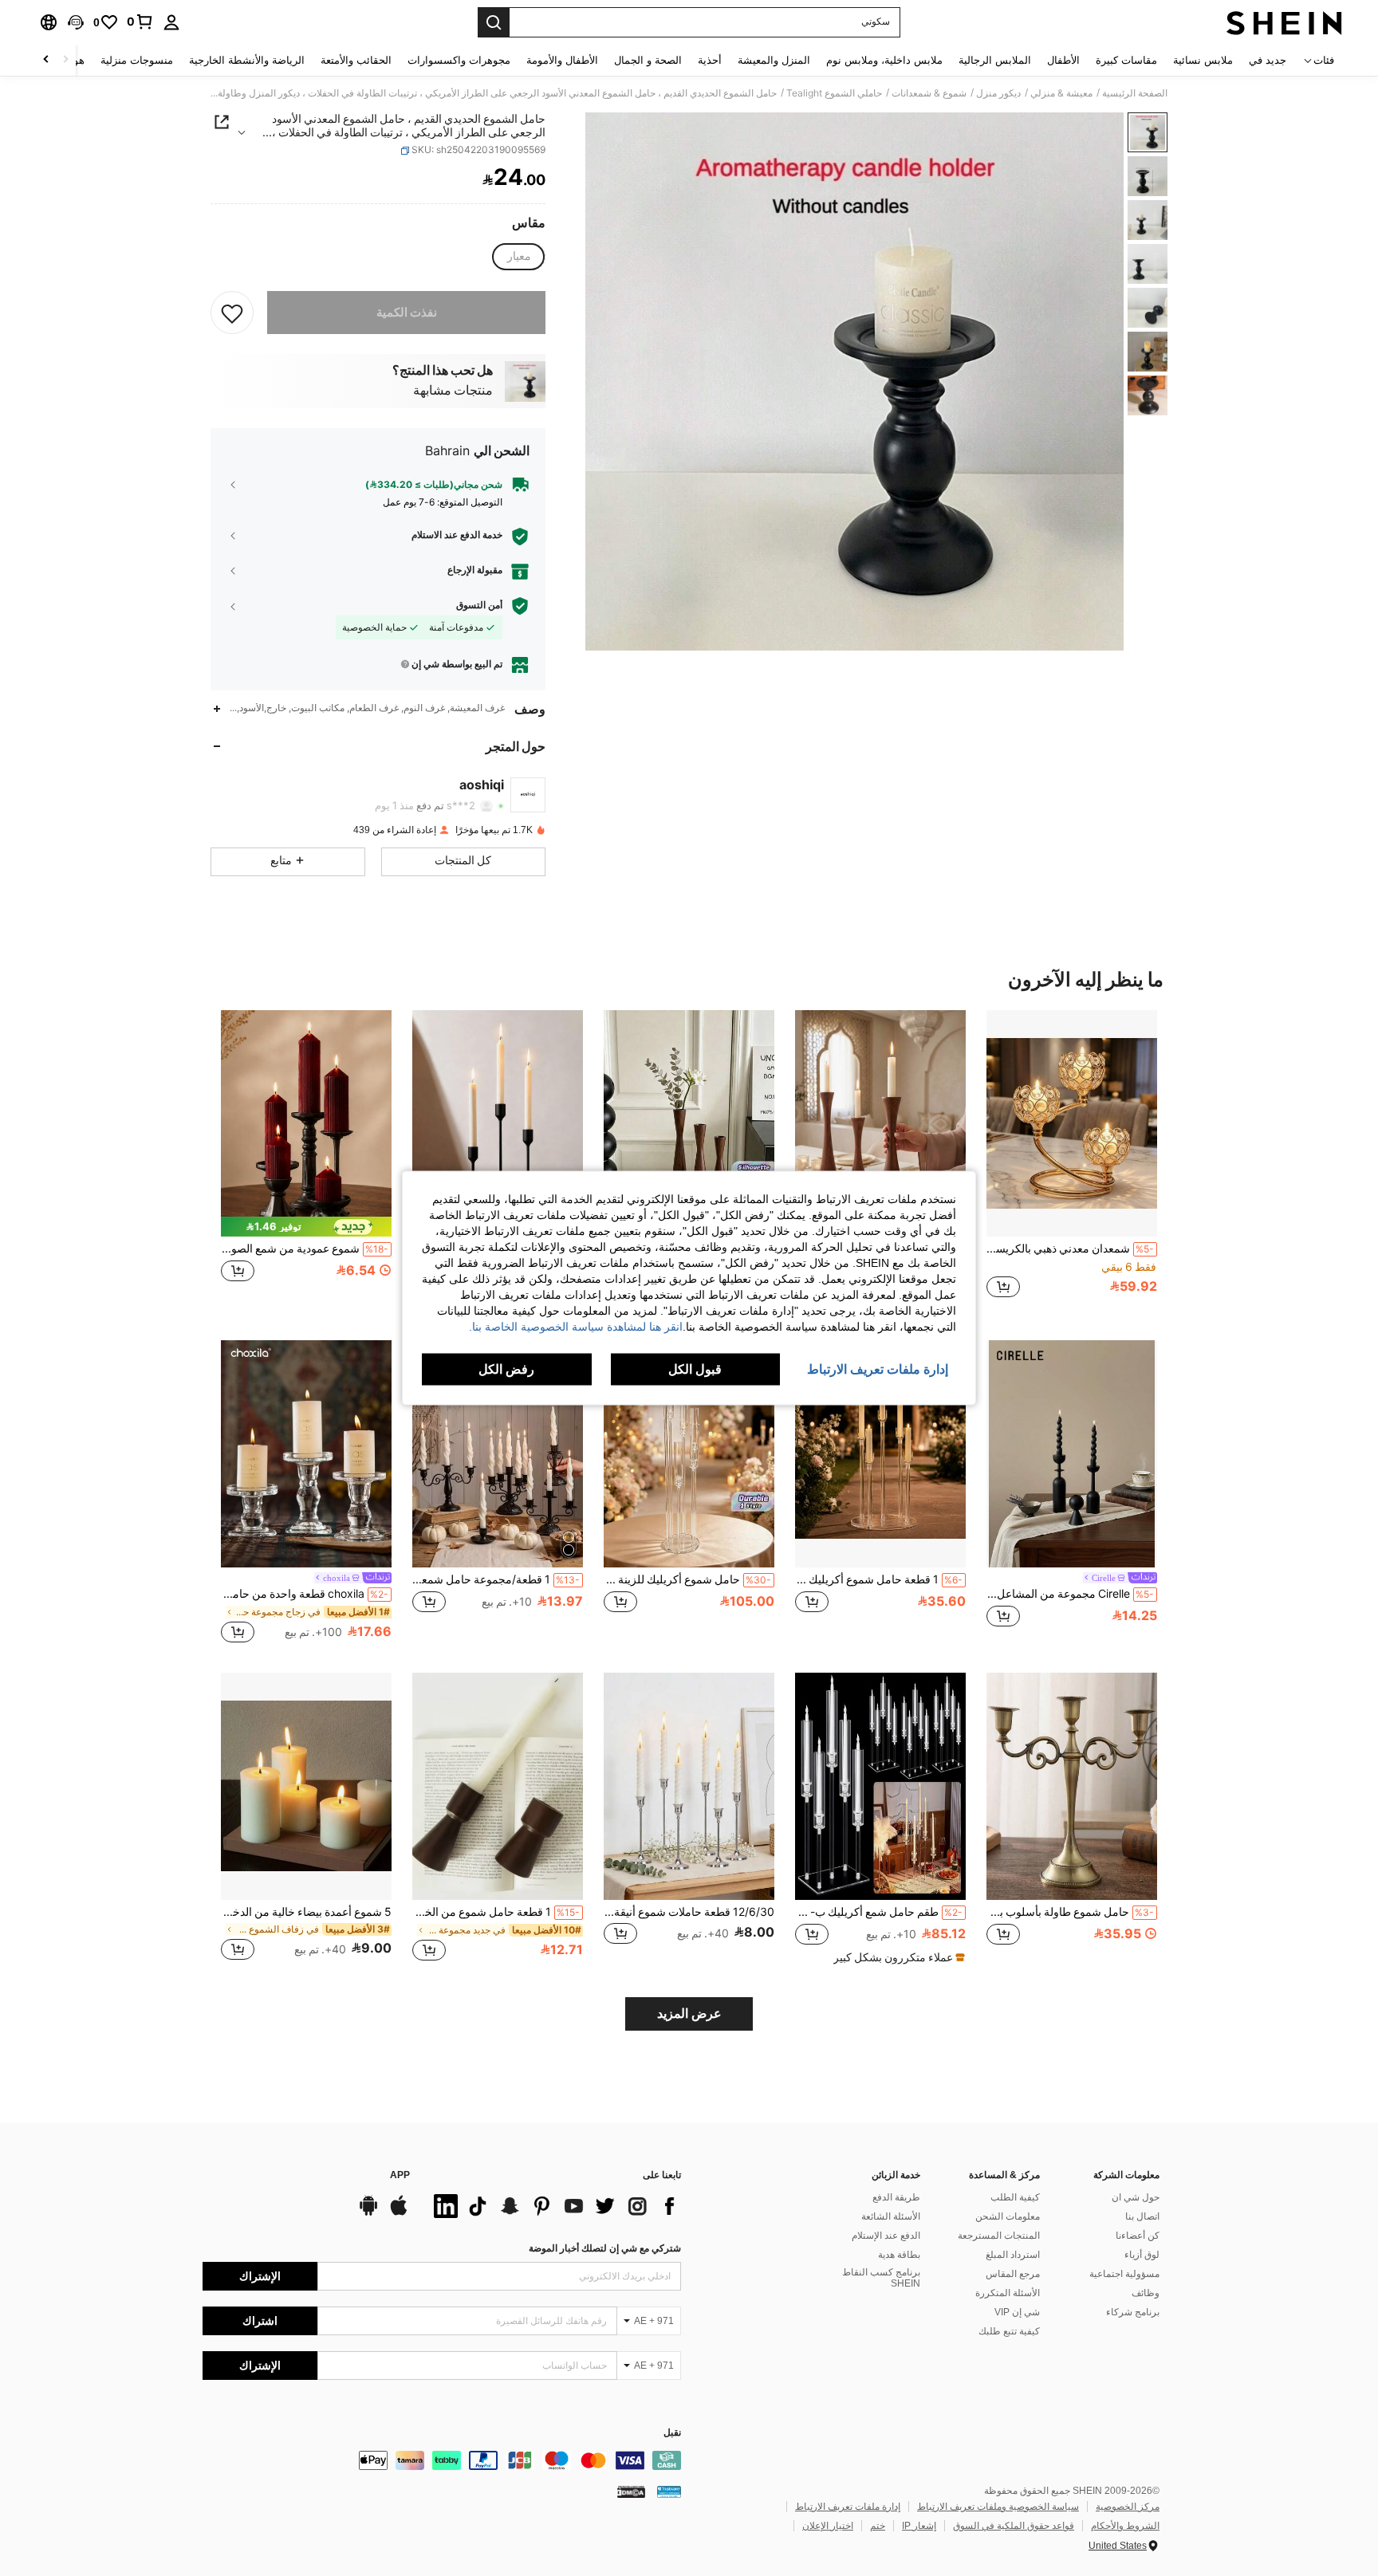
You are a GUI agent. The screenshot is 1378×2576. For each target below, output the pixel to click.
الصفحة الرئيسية (1135, 93)
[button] (76, 22)
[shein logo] (1284, 22)
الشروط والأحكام (1125, 2526)
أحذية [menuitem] (710, 60)
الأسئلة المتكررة (1008, 2293)
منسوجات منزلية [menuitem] (137, 60)
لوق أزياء (1142, 2255)
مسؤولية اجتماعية (1124, 2274)
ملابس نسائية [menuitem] (1203, 60)
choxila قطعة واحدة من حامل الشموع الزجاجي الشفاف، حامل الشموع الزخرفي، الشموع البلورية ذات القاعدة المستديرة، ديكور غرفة (305, 1594)
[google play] (368, 2213)
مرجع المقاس (1013, 2274)
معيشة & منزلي (1061, 93)
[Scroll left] (65, 60)
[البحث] (494, 22)
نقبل (672, 2433)
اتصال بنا (1142, 2216)
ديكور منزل (998, 93)
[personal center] (171, 22)
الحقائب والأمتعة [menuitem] (356, 60)
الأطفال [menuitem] (1063, 60)
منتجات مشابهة (453, 391)
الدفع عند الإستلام (886, 2236)
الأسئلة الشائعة (891, 2216)
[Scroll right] (46, 60)
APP (400, 2175)
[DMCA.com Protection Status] (631, 2491)
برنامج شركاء (1133, 2312)
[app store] (399, 2213)
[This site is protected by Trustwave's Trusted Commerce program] (669, 2491)
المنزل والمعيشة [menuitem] (774, 60)
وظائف (1146, 2293)
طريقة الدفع (896, 2197)
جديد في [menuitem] (1268, 60)
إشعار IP (919, 2526)
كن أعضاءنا (1138, 2236)
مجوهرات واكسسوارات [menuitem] (459, 60)
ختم (878, 2526)
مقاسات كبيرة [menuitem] (1126, 60)
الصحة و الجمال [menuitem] (648, 60)
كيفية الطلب (1015, 2197)
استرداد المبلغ (1013, 2255)
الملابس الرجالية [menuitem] (995, 60)
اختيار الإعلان (828, 2526)
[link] (140, 22)
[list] (553, 2206)
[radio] (519, 257)
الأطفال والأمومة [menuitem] (562, 60)
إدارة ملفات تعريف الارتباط (848, 2507)
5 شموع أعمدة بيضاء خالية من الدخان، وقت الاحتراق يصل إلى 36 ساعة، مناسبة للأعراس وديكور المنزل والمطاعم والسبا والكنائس (306, 1912)
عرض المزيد (689, 2014)
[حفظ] (232, 313)
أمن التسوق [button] (479, 605)
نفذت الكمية (407, 313)
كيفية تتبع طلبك (1009, 2331)
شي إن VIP (1017, 2312)
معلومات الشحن (1008, 2216)
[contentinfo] (442, 2460)
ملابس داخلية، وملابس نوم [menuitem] (884, 60)
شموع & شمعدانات (929, 93)
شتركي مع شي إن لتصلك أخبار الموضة (605, 2248)
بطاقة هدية (899, 2255)
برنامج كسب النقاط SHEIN (881, 2278)
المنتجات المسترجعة (999, 2236)
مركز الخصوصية (1128, 2507)
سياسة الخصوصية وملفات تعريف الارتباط (998, 2507)
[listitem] (1072, 1163)
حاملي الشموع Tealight (834, 93)
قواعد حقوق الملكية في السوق (1014, 2526)
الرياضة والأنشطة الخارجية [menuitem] (247, 60)
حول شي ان (1136, 2197)
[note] (306, 1227)
